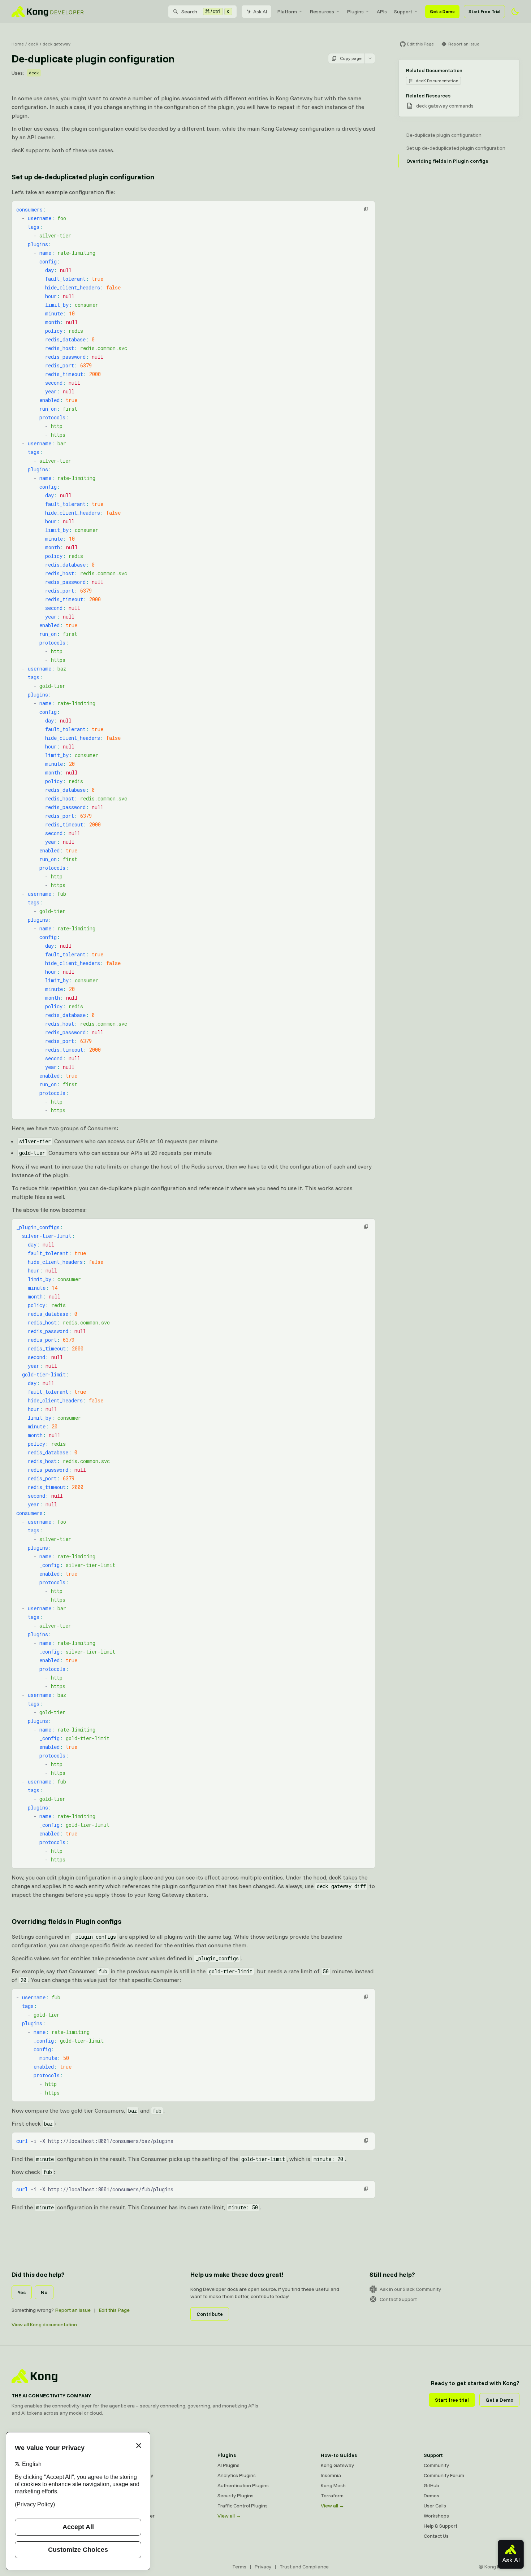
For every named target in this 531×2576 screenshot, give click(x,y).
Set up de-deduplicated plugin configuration (83, 177)
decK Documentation (437, 81)
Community (436, 2465)
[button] (366, 209)
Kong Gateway (131, 2465)
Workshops (436, 2516)
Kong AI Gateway (134, 2475)
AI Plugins (228, 2465)
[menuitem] (290, 12)
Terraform (332, 2496)
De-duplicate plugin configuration (444, 135)
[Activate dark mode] (515, 12)
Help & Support (441, 2526)
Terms (239, 2567)
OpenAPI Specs (132, 2506)
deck (34, 73)
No (44, 2292)
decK (33, 44)
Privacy (263, 2567)
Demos (431, 2496)
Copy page (351, 58)
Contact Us (436, 2536)
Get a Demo (442, 11)
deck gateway (57, 44)
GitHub (431, 2485)
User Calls (435, 2506)
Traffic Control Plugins (243, 2506)
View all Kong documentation (44, 2324)
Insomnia (125, 2496)
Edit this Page (114, 2310)
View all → (229, 2516)
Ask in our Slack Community (410, 2289)
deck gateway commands (445, 106)
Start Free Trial (484, 11)
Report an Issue (73, 2310)
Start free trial (452, 2400)
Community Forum (444, 2475)
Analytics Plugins (237, 2475)
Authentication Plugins (243, 2485)
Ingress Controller (135, 2516)
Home (18, 44)
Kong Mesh (127, 2485)
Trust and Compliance (304, 2567)
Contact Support (398, 2299)
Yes (22, 2292)
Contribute (210, 2314)
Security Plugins (236, 2496)
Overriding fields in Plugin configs (66, 1921)
